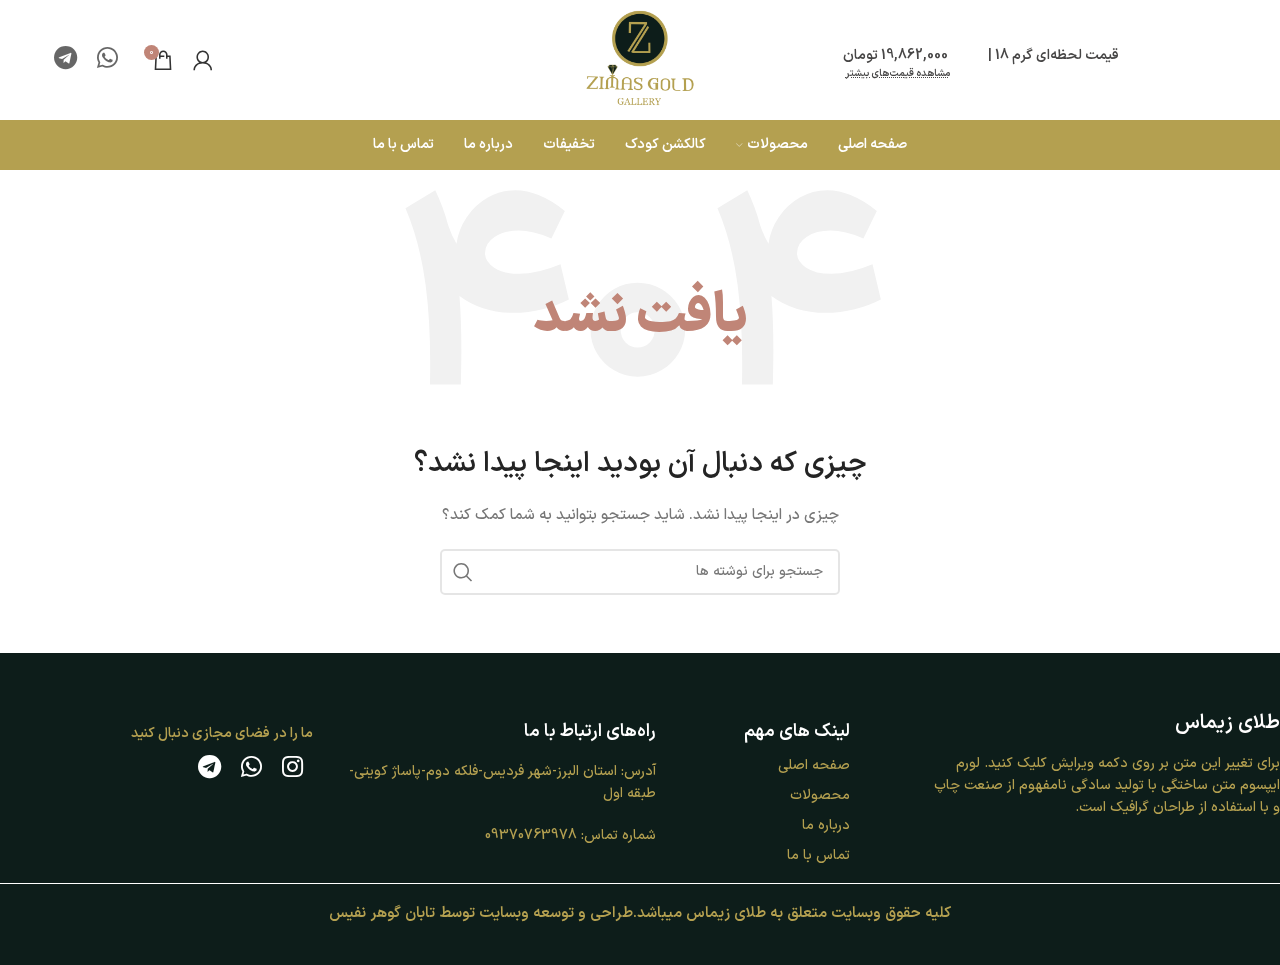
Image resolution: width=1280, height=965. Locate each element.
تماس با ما (818, 855)
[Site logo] (640, 59)
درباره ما (826, 825)
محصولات (820, 795)
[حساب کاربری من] (203, 60)
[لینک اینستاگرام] (292, 769)
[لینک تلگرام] (65, 60)
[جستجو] (463, 572)
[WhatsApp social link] (107, 60)
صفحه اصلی (814, 765)
